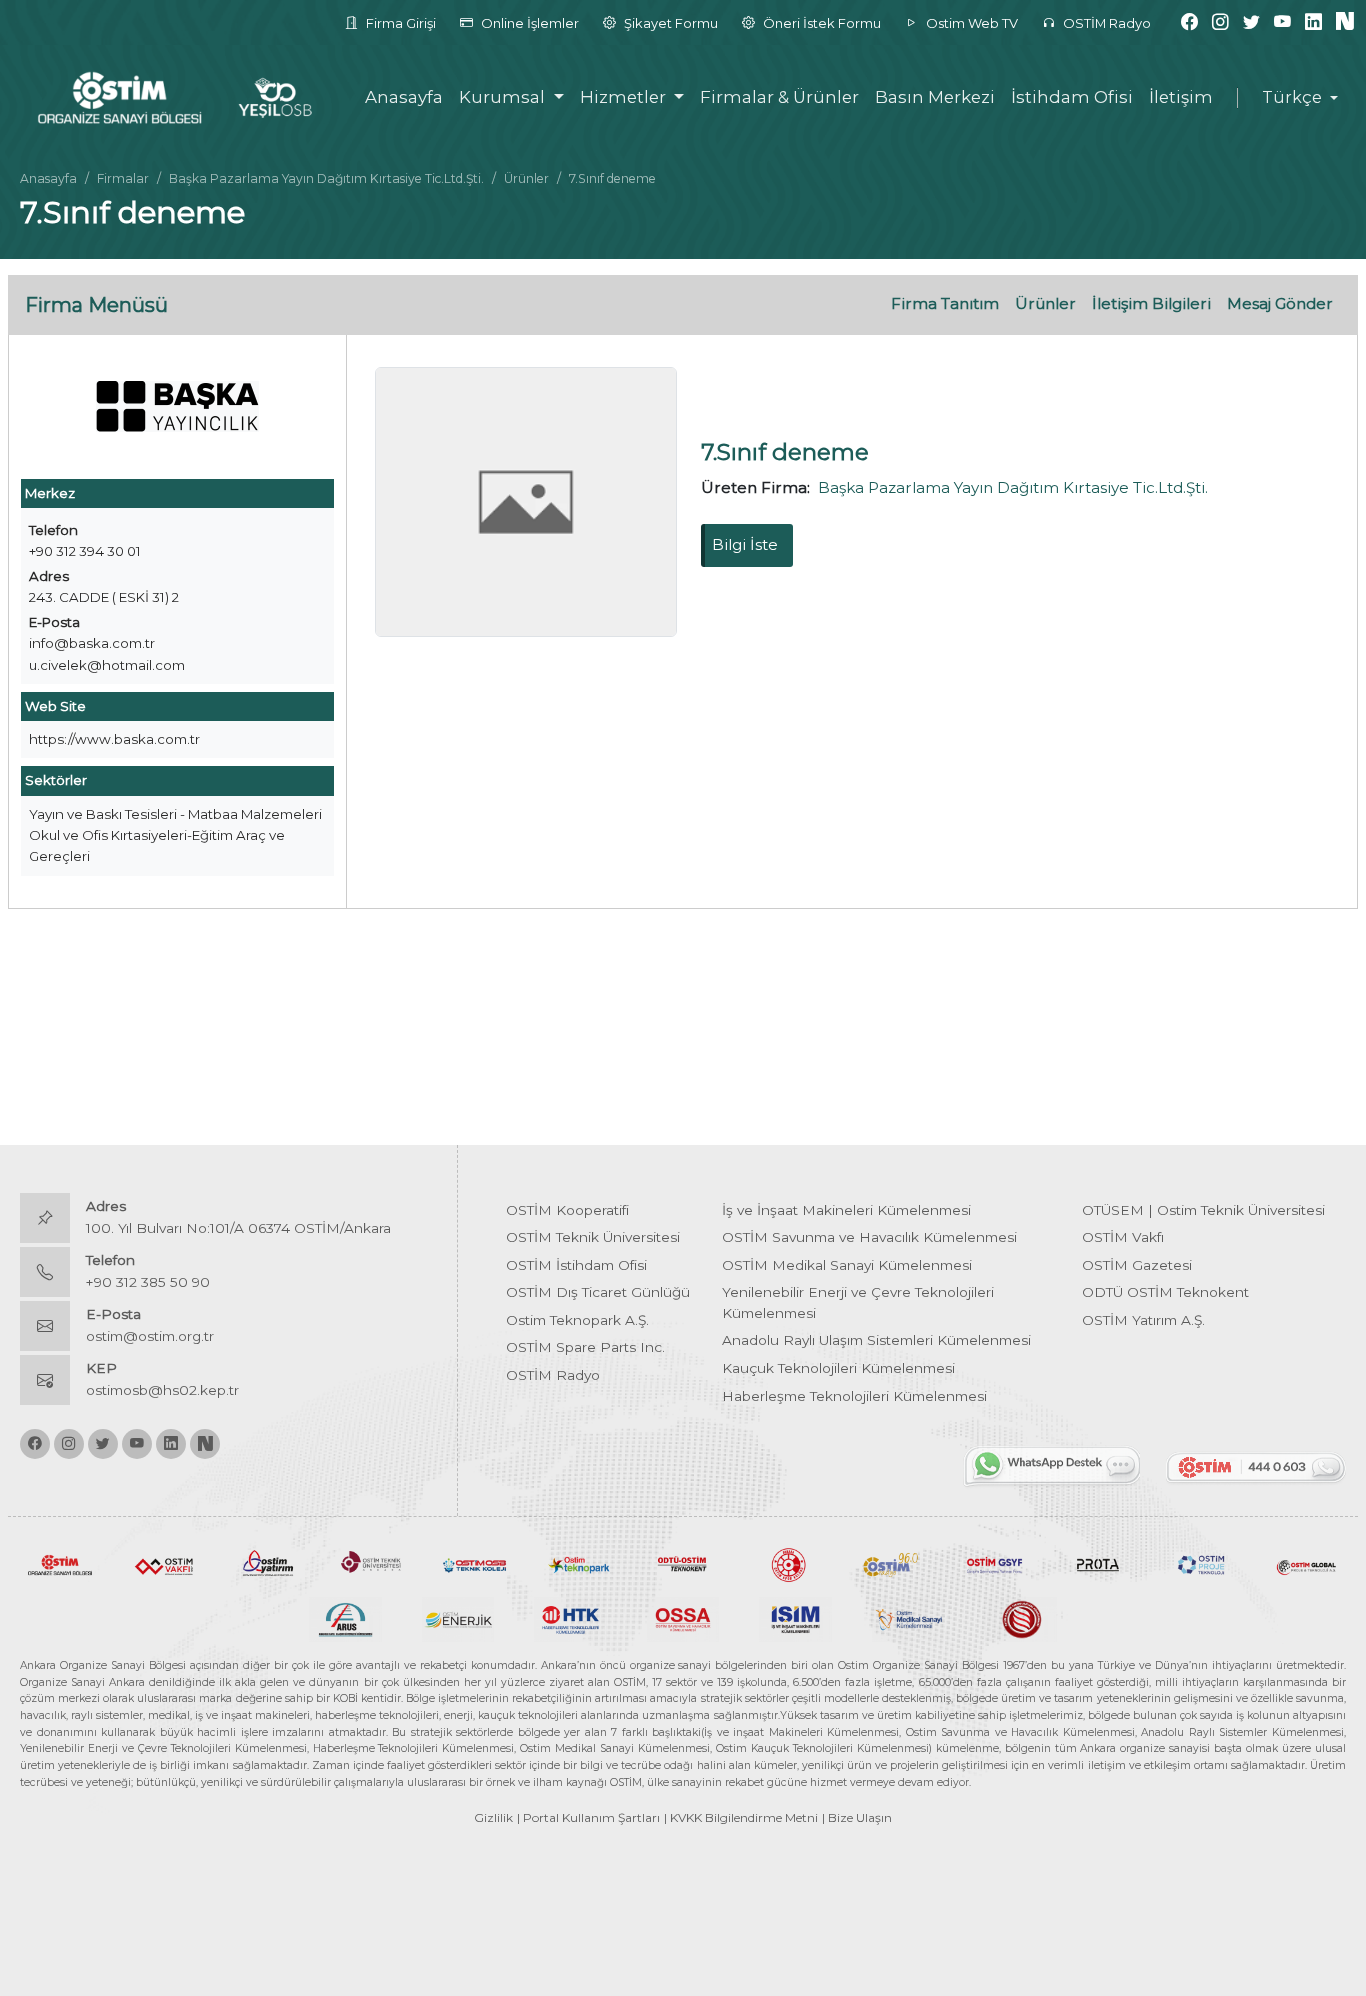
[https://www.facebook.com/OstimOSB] (1189, 22)
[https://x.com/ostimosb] (1251, 22)
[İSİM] (795, 1618)
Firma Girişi (399, 23)
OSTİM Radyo (1105, 23)
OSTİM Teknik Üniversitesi (593, 1237)
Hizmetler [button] (625, 97)
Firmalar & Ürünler (779, 97)
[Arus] (345, 1618)
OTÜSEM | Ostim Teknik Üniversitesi (1203, 1210)
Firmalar (123, 178)
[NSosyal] (1345, 22)
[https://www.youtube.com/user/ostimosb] (1282, 22)
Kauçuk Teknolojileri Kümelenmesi (838, 1368)
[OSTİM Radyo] (891, 1564)
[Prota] (1098, 1564)
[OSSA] (683, 1618)
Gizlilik (493, 1817)
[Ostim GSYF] (995, 1564)
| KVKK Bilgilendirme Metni (741, 1817)
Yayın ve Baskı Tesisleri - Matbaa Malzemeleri (175, 814)
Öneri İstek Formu (820, 23)
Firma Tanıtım (945, 303)
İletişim (1181, 97)
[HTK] (570, 1618)
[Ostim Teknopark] (579, 1564)
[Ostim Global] (1306, 1564)
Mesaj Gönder (1280, 303)
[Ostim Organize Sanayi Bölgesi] (60, 1564)
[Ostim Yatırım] (268, 1564)
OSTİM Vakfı (1123, 1237)
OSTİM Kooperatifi (567, 1210)
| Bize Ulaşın (857, 1817)
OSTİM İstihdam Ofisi (576, 1265)
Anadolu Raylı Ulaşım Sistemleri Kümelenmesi (876, 1340)
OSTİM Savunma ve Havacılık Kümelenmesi (869, 1237)
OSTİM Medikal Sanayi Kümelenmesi (847, 1265)
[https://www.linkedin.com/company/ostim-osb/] (1313, 22)
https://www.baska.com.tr (114, 739)
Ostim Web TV (970, 23)
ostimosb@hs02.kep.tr (162, 1390)
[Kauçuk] (1020, 1618)
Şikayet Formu (669, 23)
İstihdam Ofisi (1072, 97)
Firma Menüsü (96, 305)
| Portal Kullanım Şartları (588, 1817)
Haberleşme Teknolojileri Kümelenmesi (854, 1396)
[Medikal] (908, 1618)
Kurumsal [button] (504, 97)
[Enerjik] (458, 1618)
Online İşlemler (528, 23)
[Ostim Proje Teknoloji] (1202, 1564)
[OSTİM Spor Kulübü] (787, 1564)
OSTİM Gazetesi (1137, 1265)
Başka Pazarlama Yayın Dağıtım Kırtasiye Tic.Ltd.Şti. (326, 178)
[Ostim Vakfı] (164, 1564)
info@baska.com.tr (92, 643)
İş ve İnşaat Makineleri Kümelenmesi (846, 1210)
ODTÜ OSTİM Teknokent (1165, 1292)
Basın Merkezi (935, 97)
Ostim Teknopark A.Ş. (577, 1320)
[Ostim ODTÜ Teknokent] (683, 1564)
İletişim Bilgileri (1151, 303)
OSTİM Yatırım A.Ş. (1143, 1320)
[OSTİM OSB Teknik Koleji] (475, 1564)
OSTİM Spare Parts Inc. (585, 1347)
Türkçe (1292, 97)
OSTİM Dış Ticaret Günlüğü (598, 1292)
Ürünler (526, 178)
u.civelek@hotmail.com (107, 665)
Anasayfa (404, 97)
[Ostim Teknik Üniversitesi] (372, 1564)
